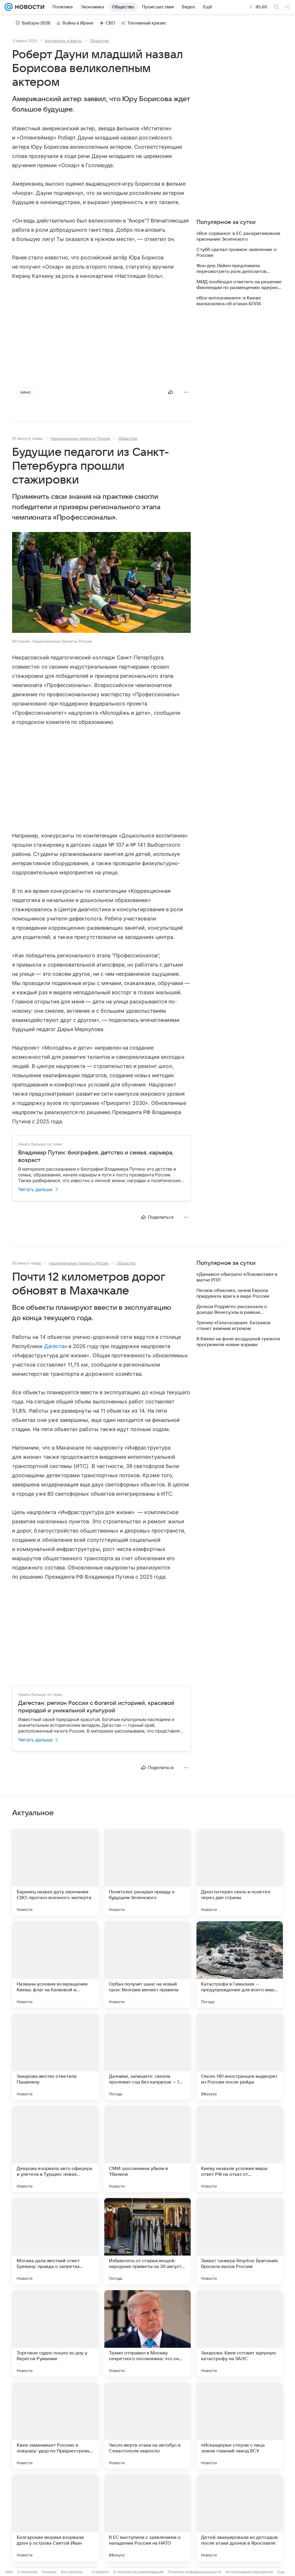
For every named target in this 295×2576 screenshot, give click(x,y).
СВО (110, 23)
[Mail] (9, 7)
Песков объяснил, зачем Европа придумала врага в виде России (233, 1293)
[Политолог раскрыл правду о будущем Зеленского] (147, 1872)
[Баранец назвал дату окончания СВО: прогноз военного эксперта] (55, 1872)
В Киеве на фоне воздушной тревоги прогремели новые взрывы (238, 1342)
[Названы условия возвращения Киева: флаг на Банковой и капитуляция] (55, 1964)
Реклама (49, 2572)
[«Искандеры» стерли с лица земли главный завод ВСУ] (240, 2426)
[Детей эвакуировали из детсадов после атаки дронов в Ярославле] (240, 2518)
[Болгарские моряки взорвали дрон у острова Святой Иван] (55, 2518)
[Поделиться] (171, 392)
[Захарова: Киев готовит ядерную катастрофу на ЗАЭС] (240, 2333)
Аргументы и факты (63, 41)
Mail (9, 2572)
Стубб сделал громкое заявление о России (237, 252)
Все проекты (72, 2572)
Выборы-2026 (36, 23)
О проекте (100, 2572)
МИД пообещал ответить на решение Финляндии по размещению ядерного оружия (240, 285)
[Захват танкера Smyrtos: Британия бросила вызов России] (240, 2241)
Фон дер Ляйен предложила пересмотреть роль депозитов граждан (231, 269)
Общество (99, 41)
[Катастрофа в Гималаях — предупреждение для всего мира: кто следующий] (240, 1964)
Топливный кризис (147, 23)
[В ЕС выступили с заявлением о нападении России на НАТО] (147, 2518)
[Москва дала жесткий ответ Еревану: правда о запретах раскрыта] (55, 2241)
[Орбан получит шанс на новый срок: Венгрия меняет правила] (147, 1964)
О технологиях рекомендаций (138, 2572)
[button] (101, 583)
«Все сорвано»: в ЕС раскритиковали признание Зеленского (238, 236)
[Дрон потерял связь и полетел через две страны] (240, 1872)
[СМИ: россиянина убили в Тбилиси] (147, 2149)
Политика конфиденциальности (194, 2572)
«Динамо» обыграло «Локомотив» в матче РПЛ (237, 1277)
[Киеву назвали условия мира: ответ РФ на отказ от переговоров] (240, 2149)
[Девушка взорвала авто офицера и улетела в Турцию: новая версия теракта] (55, 2149)
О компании (27, 2572)
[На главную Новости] (29, 7)
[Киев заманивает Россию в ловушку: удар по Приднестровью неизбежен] (55, 2426)
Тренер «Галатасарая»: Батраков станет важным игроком (233, 1326)
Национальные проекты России (80, 438)
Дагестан (56, 1346)
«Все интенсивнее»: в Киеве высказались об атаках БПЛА (229, 301)
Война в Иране (78, 23)
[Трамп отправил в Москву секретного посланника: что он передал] (147, 2333)
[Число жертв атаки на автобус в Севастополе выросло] (147, 2426)
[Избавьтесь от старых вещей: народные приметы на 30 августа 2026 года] (147, 2241)
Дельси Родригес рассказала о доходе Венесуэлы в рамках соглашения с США (232, 1310)
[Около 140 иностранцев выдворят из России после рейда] (240, 2057)
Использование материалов (249, 2572)
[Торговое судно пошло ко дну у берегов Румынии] (55, 2333)
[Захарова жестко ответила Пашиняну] (55, 2057)
